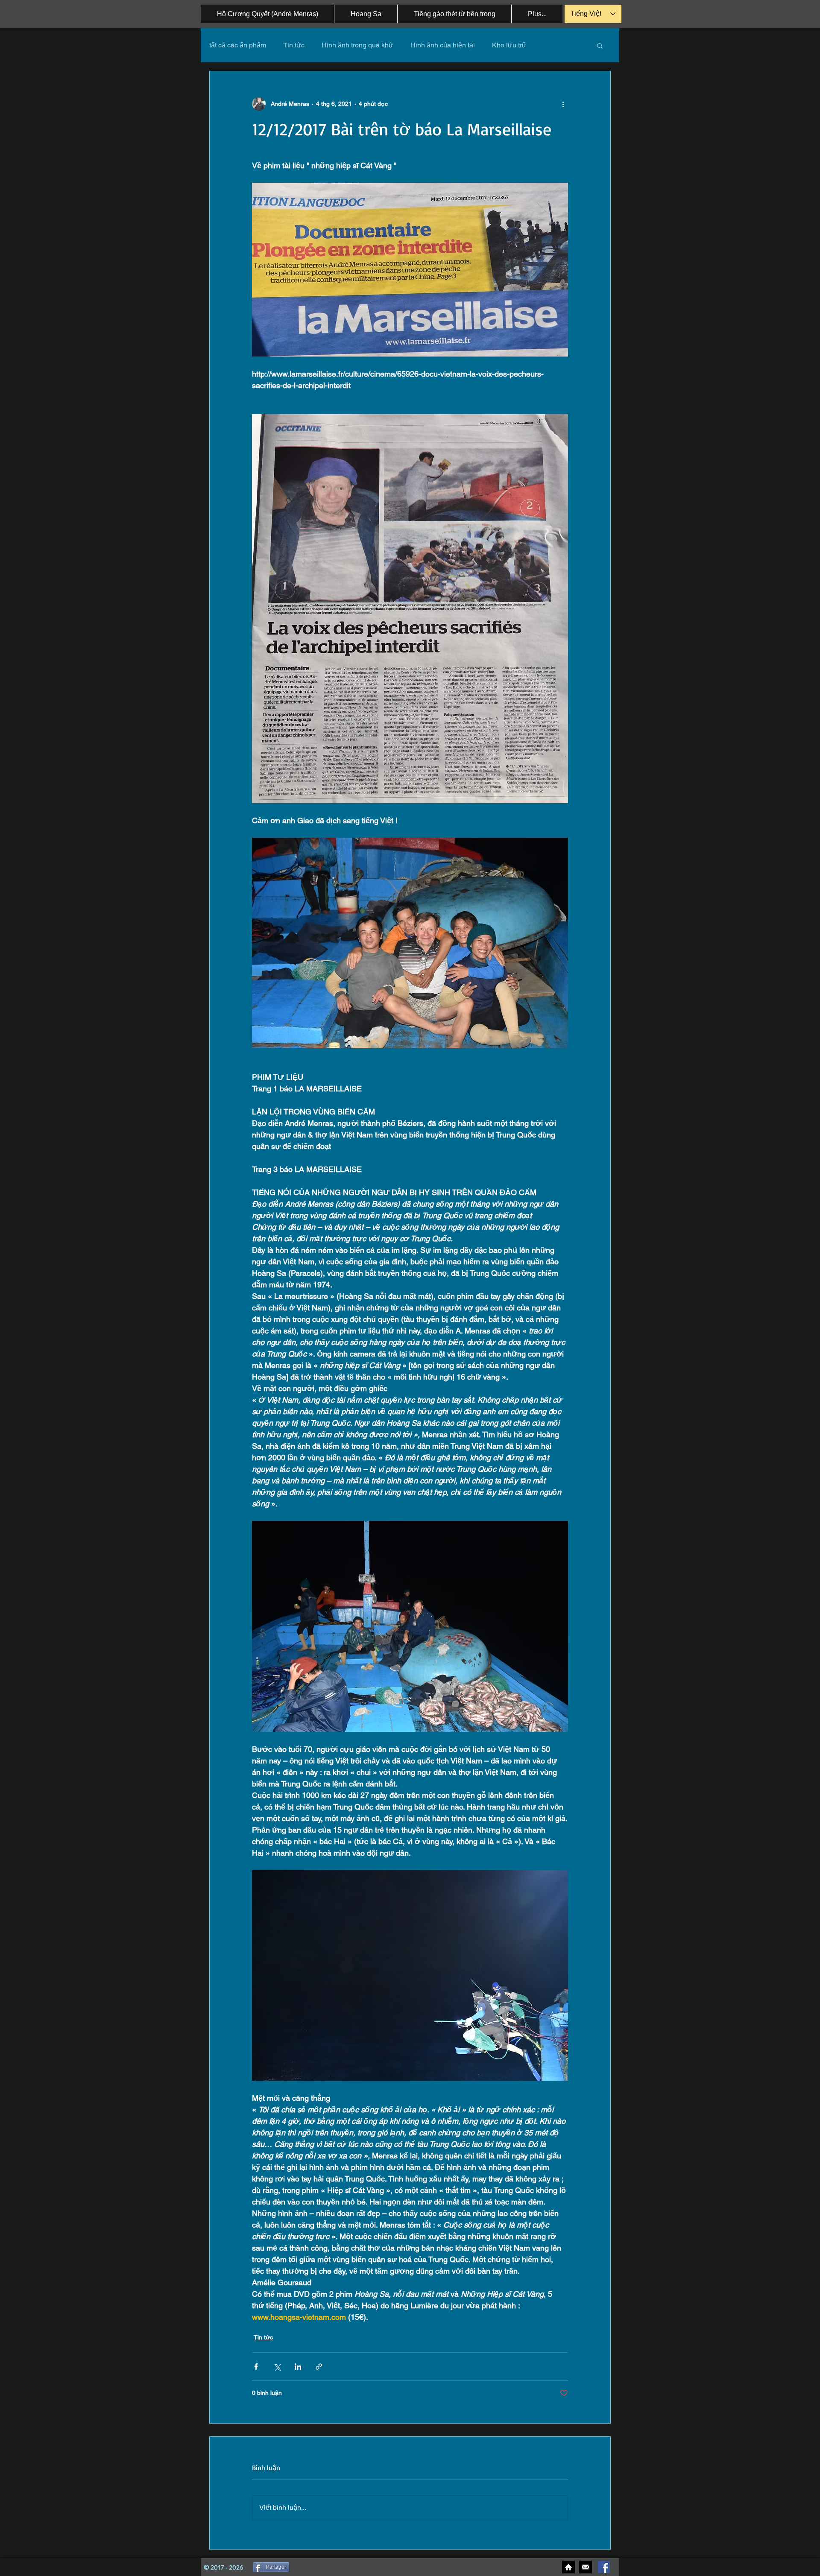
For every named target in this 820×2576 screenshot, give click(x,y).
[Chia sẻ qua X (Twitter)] (277, 2367)
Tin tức (294, 45)
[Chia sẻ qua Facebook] (256, 2367)
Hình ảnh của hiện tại (443, 45)
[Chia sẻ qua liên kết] (319, 2367)
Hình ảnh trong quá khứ (357, 45)
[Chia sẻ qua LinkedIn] (298, 2367)
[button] (600, 45)
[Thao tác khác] (563, 104)
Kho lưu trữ (509, 45)
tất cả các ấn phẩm (238, 45)
